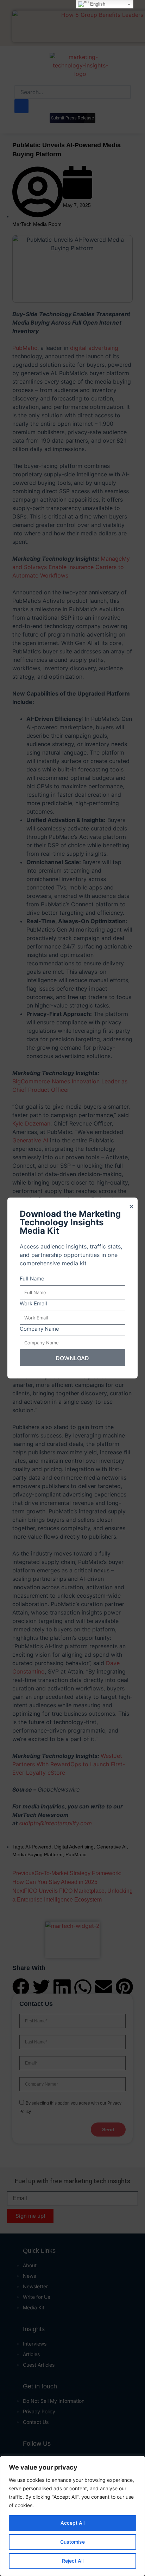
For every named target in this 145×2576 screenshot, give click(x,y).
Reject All (73, 2561)
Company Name (39, 1329)
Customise (72, 2542)
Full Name (32, 1279)
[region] (72, 2516)
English (97, 4)
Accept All (72, 2523)
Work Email (33, 1303)
